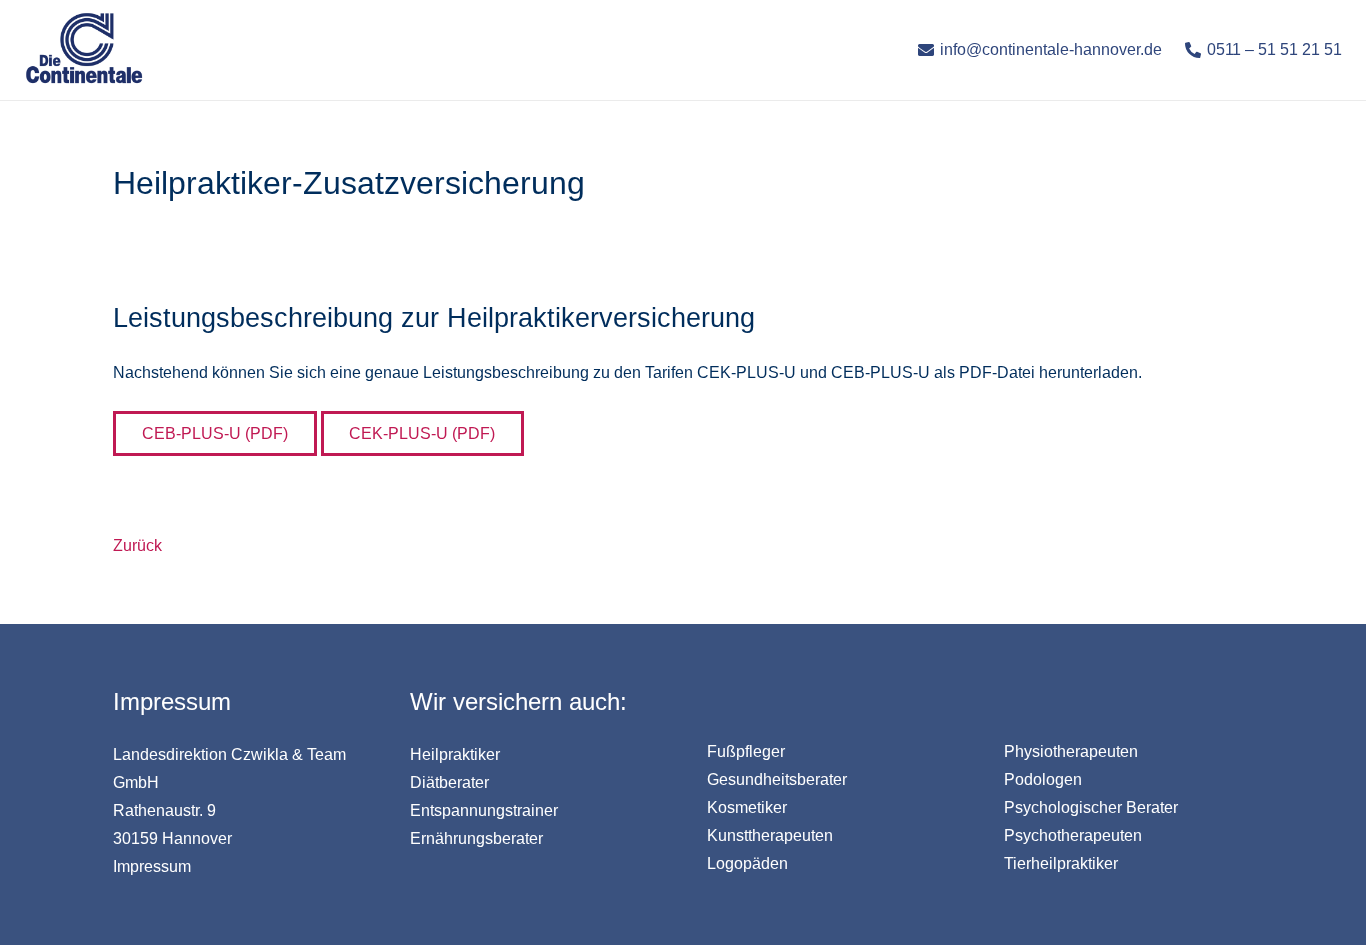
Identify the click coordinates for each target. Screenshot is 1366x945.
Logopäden (747, 863)
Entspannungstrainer (484, 810)
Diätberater (449, 782)
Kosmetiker (747, 807)
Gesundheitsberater (777, 779)
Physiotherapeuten (1071, 751)
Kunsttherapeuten (770, 835)
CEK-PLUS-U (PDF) (422, 433)
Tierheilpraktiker (1061, 863)
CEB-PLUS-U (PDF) (215, 433)
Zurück (137, 545)
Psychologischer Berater (1091, 807)
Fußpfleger (746, 751)
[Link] (84, 50)
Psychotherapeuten (1073, 835)
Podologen (1043, 779)
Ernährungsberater (476, 838)
